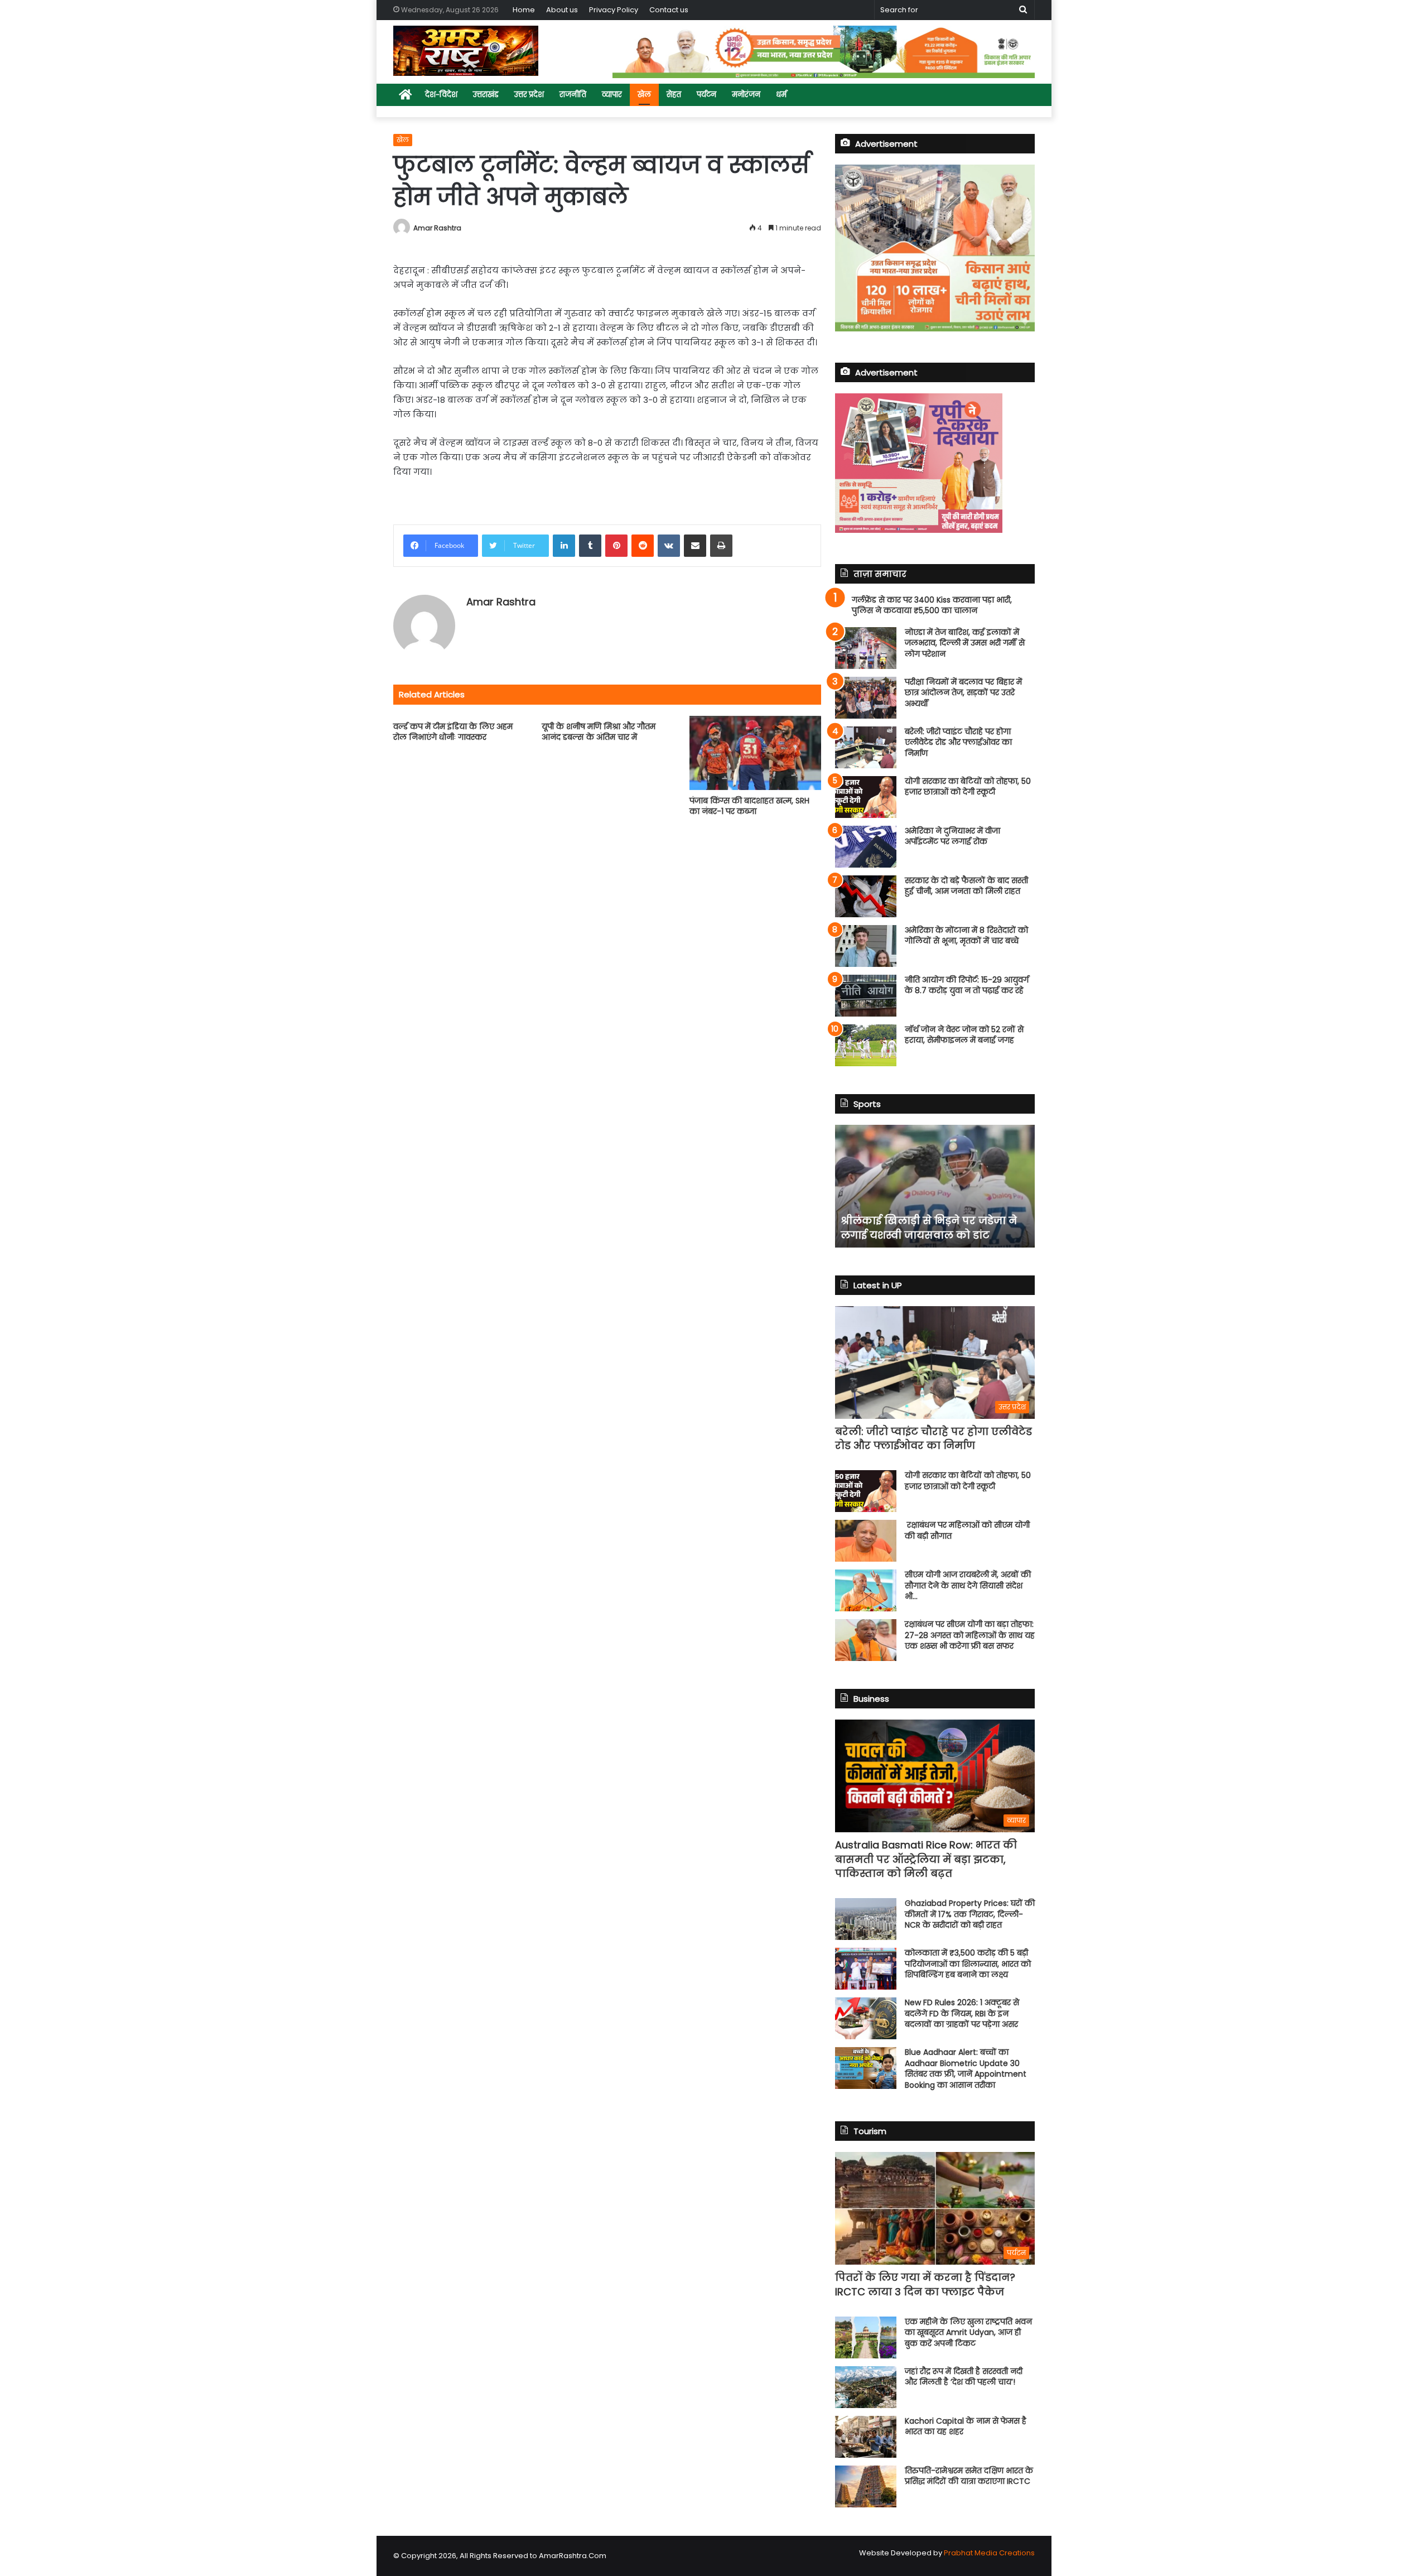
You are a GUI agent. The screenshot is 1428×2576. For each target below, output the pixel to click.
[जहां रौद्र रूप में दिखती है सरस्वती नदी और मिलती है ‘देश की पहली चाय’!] (866, 2387)
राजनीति (573, 95)
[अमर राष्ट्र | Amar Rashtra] (466, 51)
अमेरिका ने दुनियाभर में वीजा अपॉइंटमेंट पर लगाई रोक (952, 836)
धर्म (781, 95)
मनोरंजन (746, 95)
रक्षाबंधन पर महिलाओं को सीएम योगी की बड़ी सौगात (967, 1530)
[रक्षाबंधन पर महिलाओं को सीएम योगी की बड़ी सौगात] (866, 1541)
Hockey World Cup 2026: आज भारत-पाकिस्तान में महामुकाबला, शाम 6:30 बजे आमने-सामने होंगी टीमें (929, 1220)
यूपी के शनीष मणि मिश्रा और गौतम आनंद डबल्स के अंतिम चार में (599, 732)
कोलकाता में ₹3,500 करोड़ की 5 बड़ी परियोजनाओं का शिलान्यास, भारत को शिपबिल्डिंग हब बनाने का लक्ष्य (968, 1964)
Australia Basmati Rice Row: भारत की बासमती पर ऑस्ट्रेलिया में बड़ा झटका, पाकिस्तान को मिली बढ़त (926, 1859)
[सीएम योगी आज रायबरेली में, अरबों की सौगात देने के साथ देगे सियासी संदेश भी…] (866, 1590)
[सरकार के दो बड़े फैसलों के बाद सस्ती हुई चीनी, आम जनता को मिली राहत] (866, 896)
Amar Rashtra (437, 228)
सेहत (674, 95)
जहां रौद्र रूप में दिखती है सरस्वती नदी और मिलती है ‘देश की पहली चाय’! (964, 2377)
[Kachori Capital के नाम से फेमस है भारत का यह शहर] (866, 2437)
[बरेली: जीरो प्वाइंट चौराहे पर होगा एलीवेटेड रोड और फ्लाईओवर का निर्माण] (866, 747)
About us (562, 10)
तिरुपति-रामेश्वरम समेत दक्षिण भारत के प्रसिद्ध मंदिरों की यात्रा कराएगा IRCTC (969, 2476)
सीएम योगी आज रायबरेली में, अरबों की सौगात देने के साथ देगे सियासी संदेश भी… (968, 1585)
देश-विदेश (441, 95)
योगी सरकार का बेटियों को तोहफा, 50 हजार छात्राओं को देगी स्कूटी (968, 787)
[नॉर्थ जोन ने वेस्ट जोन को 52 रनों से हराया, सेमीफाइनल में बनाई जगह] (866, 1045)
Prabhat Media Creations (989, 2553)
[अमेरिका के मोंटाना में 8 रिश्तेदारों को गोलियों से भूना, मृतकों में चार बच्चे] (866, 946)
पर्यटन (706, 95)
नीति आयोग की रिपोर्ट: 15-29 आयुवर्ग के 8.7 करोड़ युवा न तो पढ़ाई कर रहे (967, 985)
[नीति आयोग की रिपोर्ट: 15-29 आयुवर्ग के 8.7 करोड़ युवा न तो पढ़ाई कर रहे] (866, 996)
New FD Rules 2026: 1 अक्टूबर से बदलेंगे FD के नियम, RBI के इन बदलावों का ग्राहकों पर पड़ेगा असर (962, 2013)
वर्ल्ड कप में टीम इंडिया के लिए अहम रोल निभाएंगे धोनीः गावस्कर (453, 732)
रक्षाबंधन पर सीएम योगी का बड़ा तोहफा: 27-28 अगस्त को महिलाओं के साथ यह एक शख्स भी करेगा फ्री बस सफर (970, 1635)
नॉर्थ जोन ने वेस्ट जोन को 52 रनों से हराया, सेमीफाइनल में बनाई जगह (964, 1035)
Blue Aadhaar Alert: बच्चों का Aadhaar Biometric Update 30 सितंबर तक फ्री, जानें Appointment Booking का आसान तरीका (966, 2069)
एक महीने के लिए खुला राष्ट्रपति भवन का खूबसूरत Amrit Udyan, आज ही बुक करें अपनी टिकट (968, 2332)
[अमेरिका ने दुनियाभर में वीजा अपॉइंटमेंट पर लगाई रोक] (866, 847)
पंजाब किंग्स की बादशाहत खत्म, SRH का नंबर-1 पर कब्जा (749, 806)
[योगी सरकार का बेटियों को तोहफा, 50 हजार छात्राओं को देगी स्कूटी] (866, 797)
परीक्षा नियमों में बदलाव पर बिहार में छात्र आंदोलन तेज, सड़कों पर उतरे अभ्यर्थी (963, 693)
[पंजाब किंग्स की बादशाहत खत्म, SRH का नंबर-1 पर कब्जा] (755, 753)
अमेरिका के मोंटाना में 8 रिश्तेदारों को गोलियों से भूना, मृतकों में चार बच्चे (966, 936)
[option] (935, 1186)
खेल (644, 95)
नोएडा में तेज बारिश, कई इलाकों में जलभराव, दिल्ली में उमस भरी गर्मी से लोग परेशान (965, 643)
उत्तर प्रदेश (529, 95)
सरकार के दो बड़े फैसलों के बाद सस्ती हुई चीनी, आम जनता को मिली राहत (966, 886)
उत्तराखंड (486, 95)
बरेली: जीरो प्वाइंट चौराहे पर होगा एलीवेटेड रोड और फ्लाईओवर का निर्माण (958, 742)
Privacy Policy (614, 10)
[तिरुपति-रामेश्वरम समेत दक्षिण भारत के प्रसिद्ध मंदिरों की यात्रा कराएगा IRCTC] (866, 2486)
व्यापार (612, 95)
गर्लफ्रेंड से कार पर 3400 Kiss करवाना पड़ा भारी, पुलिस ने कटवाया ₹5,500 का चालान (932, 605)
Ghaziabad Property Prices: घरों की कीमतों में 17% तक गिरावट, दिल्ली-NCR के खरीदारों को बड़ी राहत (970, 1914)
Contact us (669, 10)
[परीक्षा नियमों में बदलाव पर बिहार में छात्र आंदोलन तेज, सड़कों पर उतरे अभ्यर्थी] (866, 698)
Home (524, 10)
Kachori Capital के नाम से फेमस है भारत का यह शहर (966, 2426)
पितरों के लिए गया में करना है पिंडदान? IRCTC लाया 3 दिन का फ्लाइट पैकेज (925, 2284)
